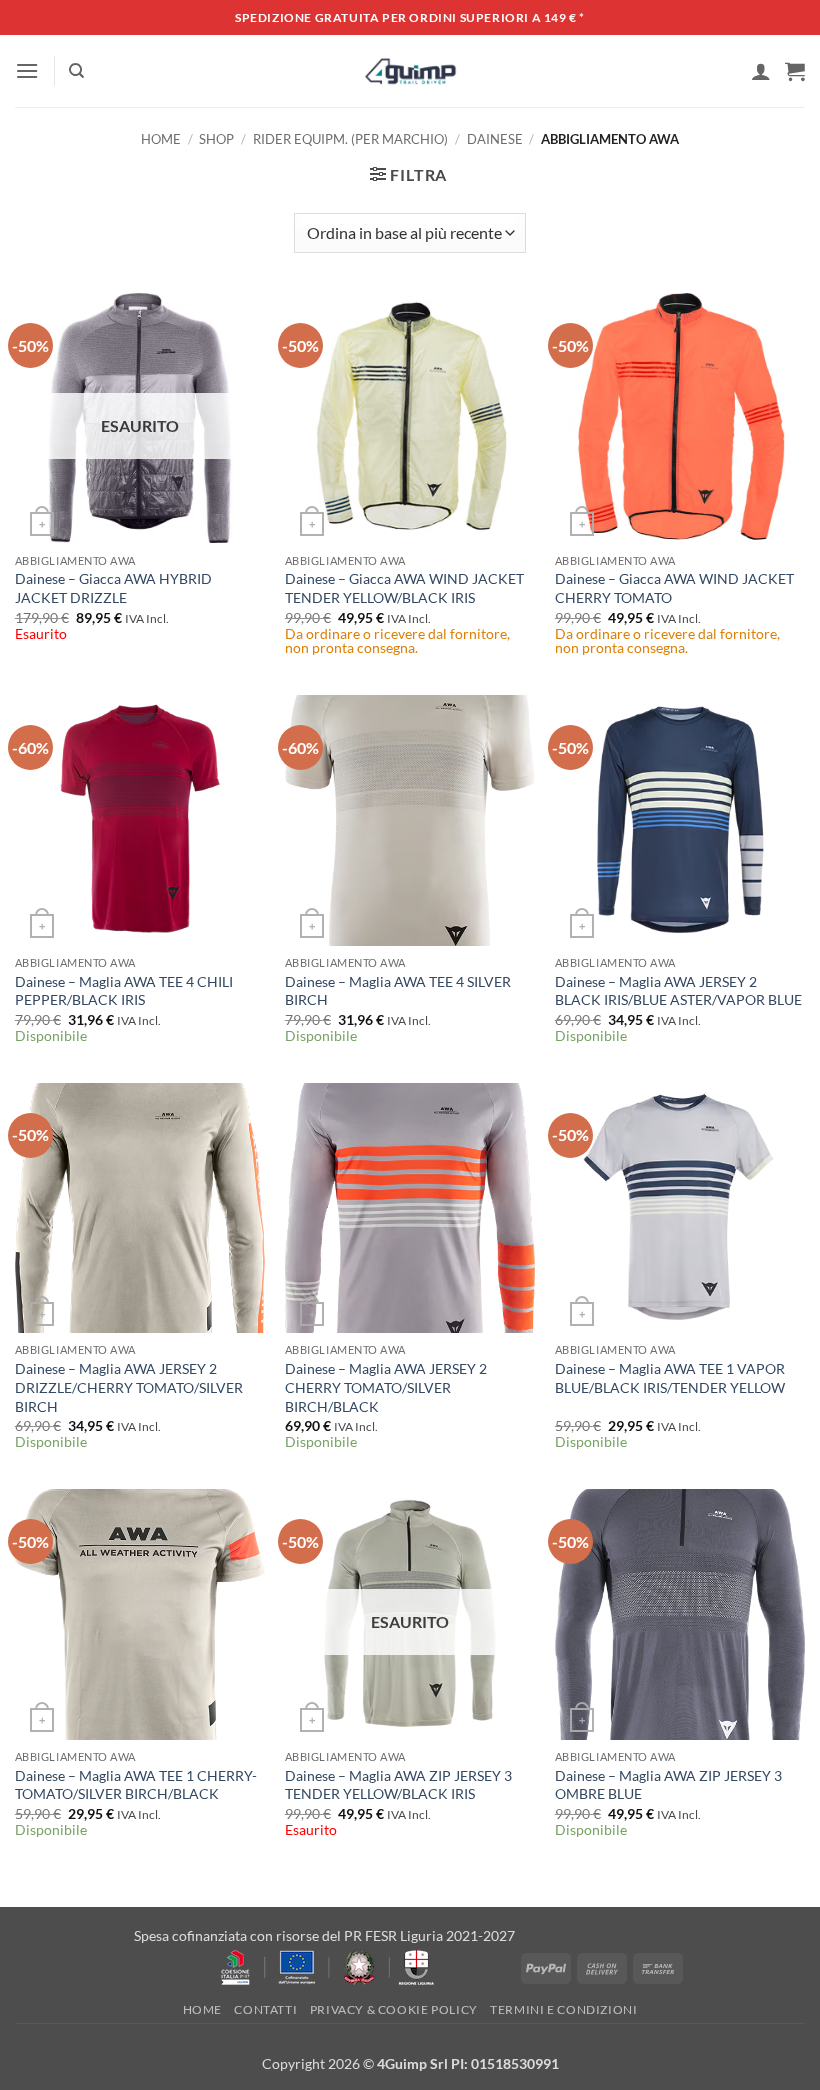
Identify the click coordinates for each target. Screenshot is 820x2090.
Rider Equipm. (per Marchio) (350, 139)
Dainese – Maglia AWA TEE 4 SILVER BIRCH (398, 991)
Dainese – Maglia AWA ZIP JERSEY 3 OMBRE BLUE (668, 1785)
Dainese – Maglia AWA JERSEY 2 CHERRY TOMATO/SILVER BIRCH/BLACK (386, 1387)
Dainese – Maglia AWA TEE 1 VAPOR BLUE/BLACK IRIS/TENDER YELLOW (670, 1378)
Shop (216, 139)
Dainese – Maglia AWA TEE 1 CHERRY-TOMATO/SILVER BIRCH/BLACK (136, 1785)
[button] (27, 70)
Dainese (495, 139)
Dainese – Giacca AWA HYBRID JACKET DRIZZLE (113, 588)
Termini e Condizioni (563, 2009)
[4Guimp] (410, 71)
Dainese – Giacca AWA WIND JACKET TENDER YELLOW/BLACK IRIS (404, 588)
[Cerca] (76, 71)
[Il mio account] (761, 71)
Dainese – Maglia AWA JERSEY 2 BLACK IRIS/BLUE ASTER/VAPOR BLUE (678, 991)
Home (161, 139)
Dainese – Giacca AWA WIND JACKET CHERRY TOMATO (674, 588)
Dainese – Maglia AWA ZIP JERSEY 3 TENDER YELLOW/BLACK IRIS (398, 1785)
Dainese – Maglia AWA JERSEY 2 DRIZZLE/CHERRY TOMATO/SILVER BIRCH (129, 1387)
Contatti (265, 2009)
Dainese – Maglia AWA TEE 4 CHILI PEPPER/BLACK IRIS (124, 991)
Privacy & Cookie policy (394, 2009)
